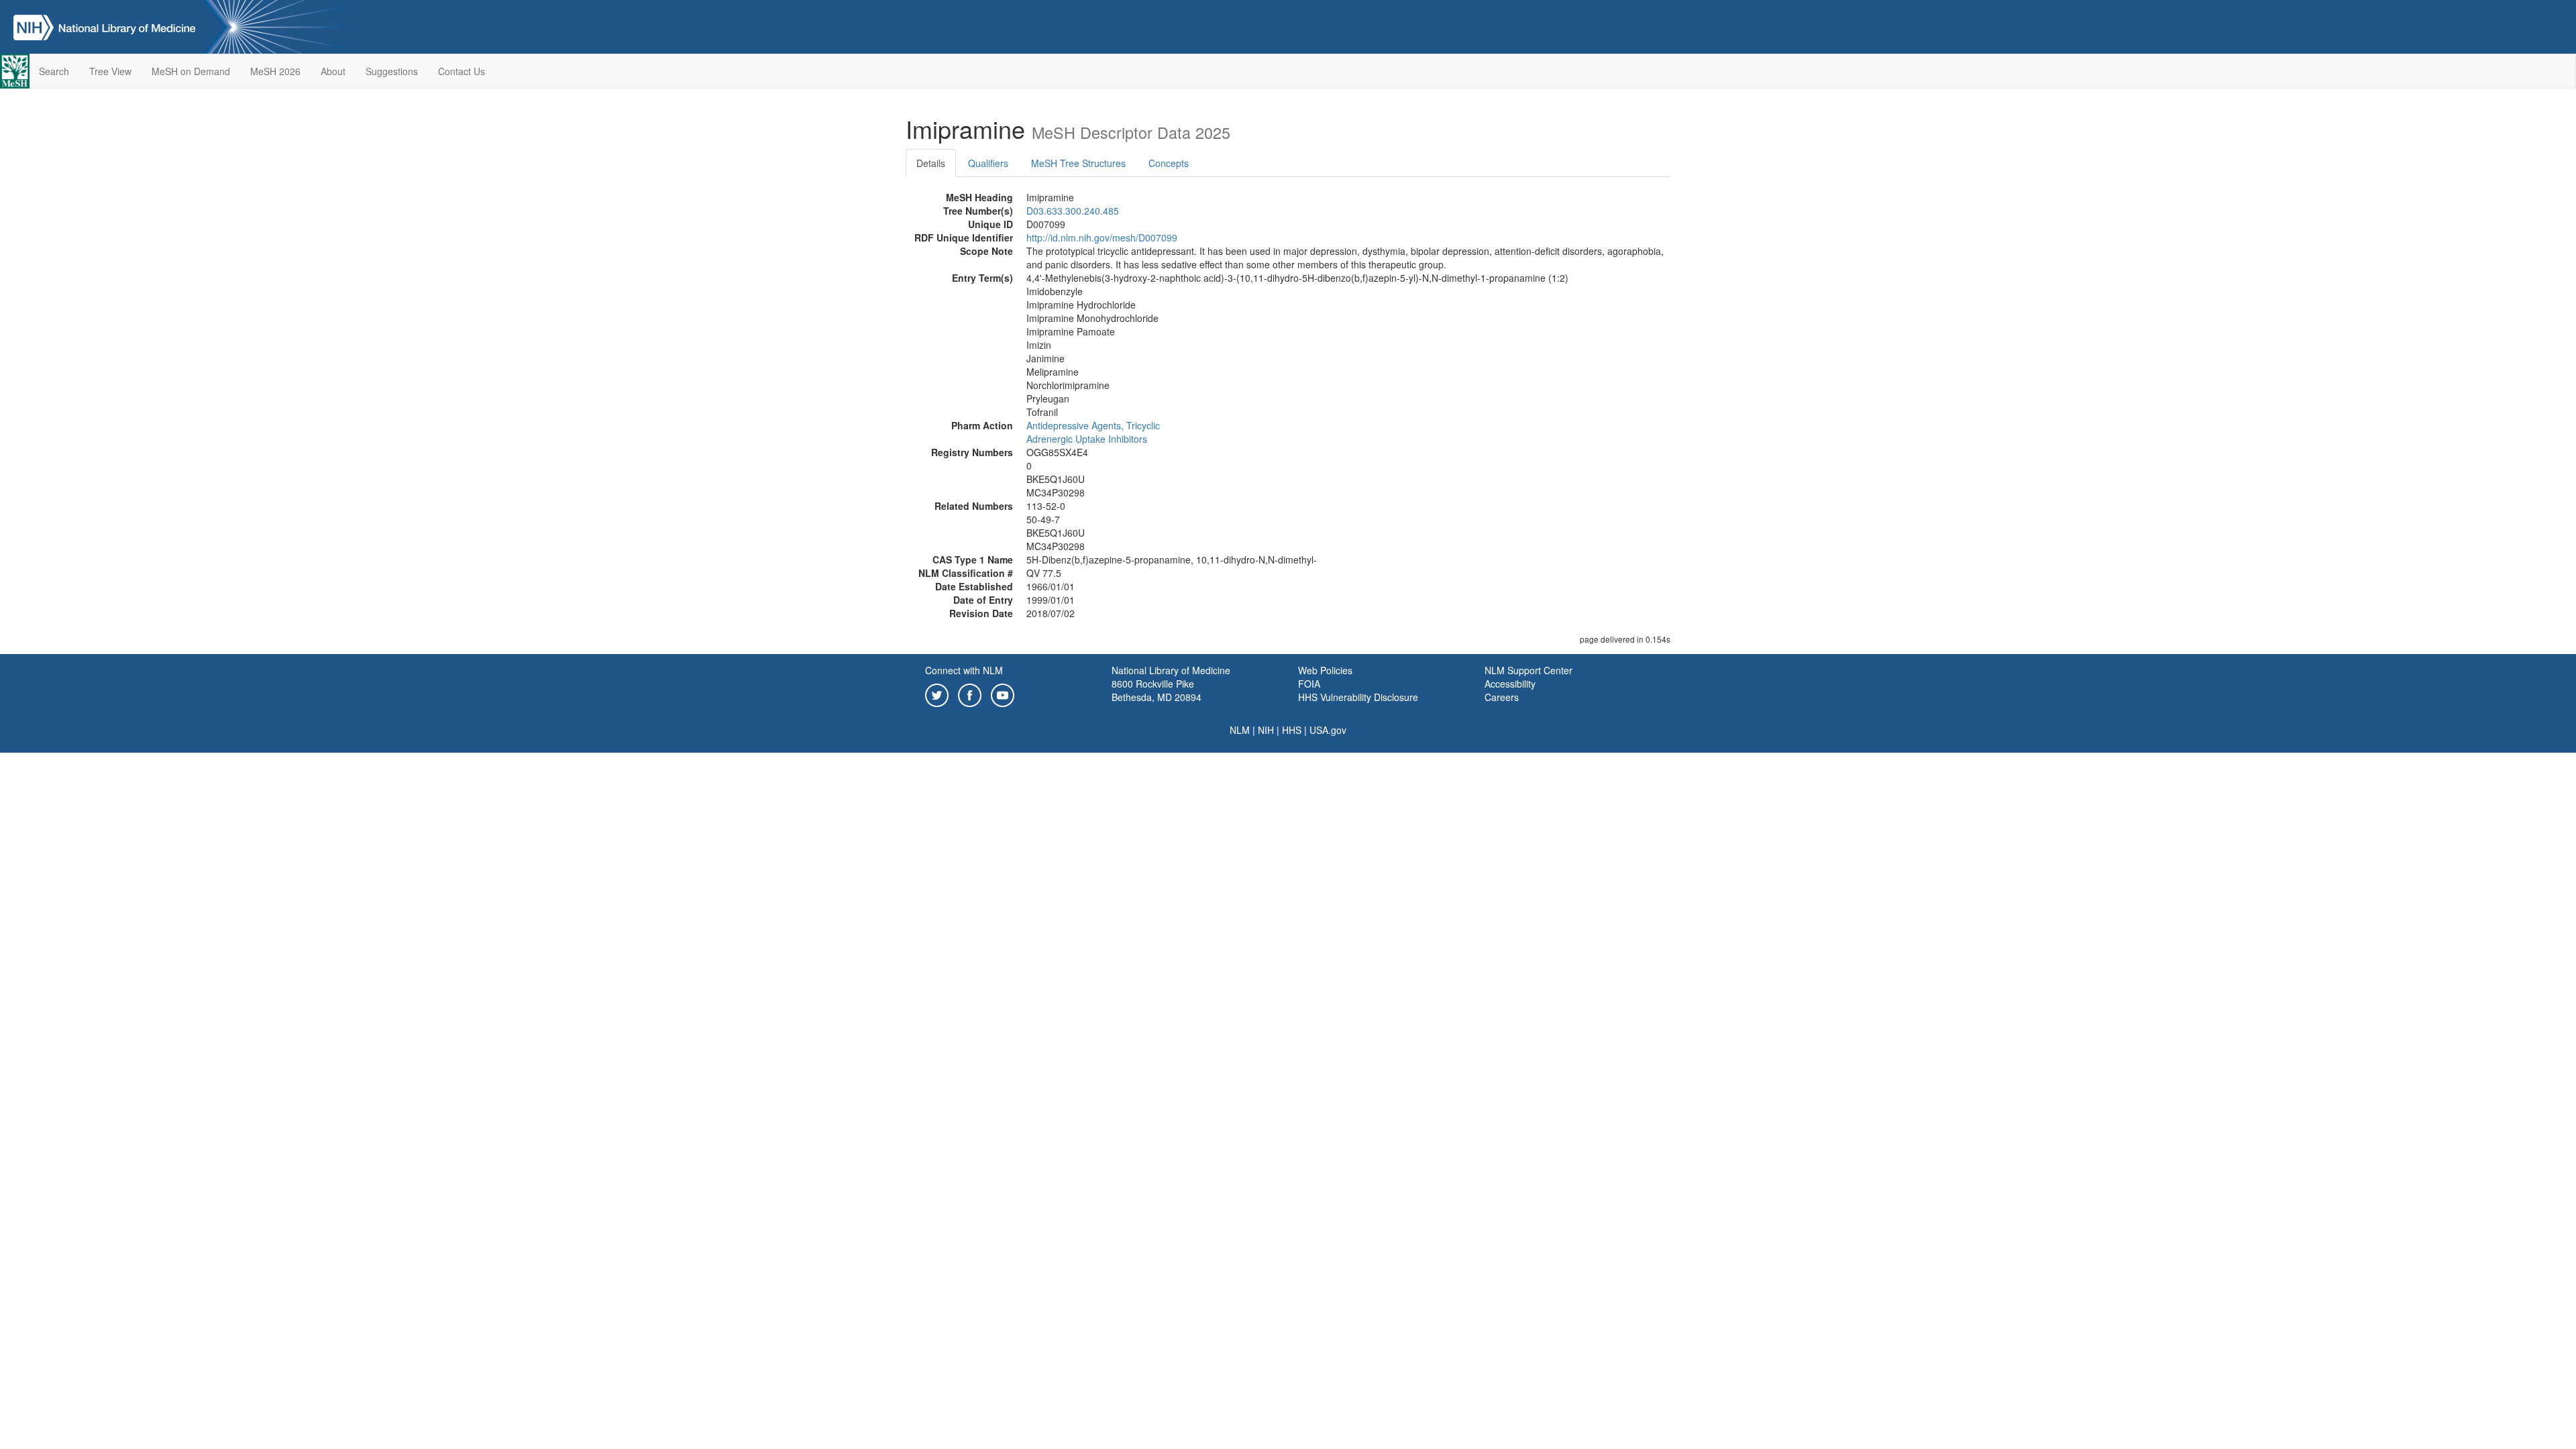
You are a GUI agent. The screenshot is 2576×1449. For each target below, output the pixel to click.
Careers (1502, 697)
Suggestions (392, 71)
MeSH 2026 (275, 71)
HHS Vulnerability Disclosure (1358, 697)
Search (54, 71)
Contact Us (462, 71)
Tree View (110, 71)
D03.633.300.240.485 (1073, 211)
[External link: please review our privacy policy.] (937, 694)
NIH (1266, 730)
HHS (1292, 730)
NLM (1240, 730)
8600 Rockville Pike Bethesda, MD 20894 (1157, 690)
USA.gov (1328, 730)
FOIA (1309, 684)
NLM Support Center (1528, 670)
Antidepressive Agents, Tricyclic (1093, 425)
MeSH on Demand (191, 71)
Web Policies (1325, 670)
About (333, 71)
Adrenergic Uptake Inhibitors (1087, 439)
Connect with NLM (964, 670)
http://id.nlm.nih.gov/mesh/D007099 (1102, 237)
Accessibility (1510, 684)
